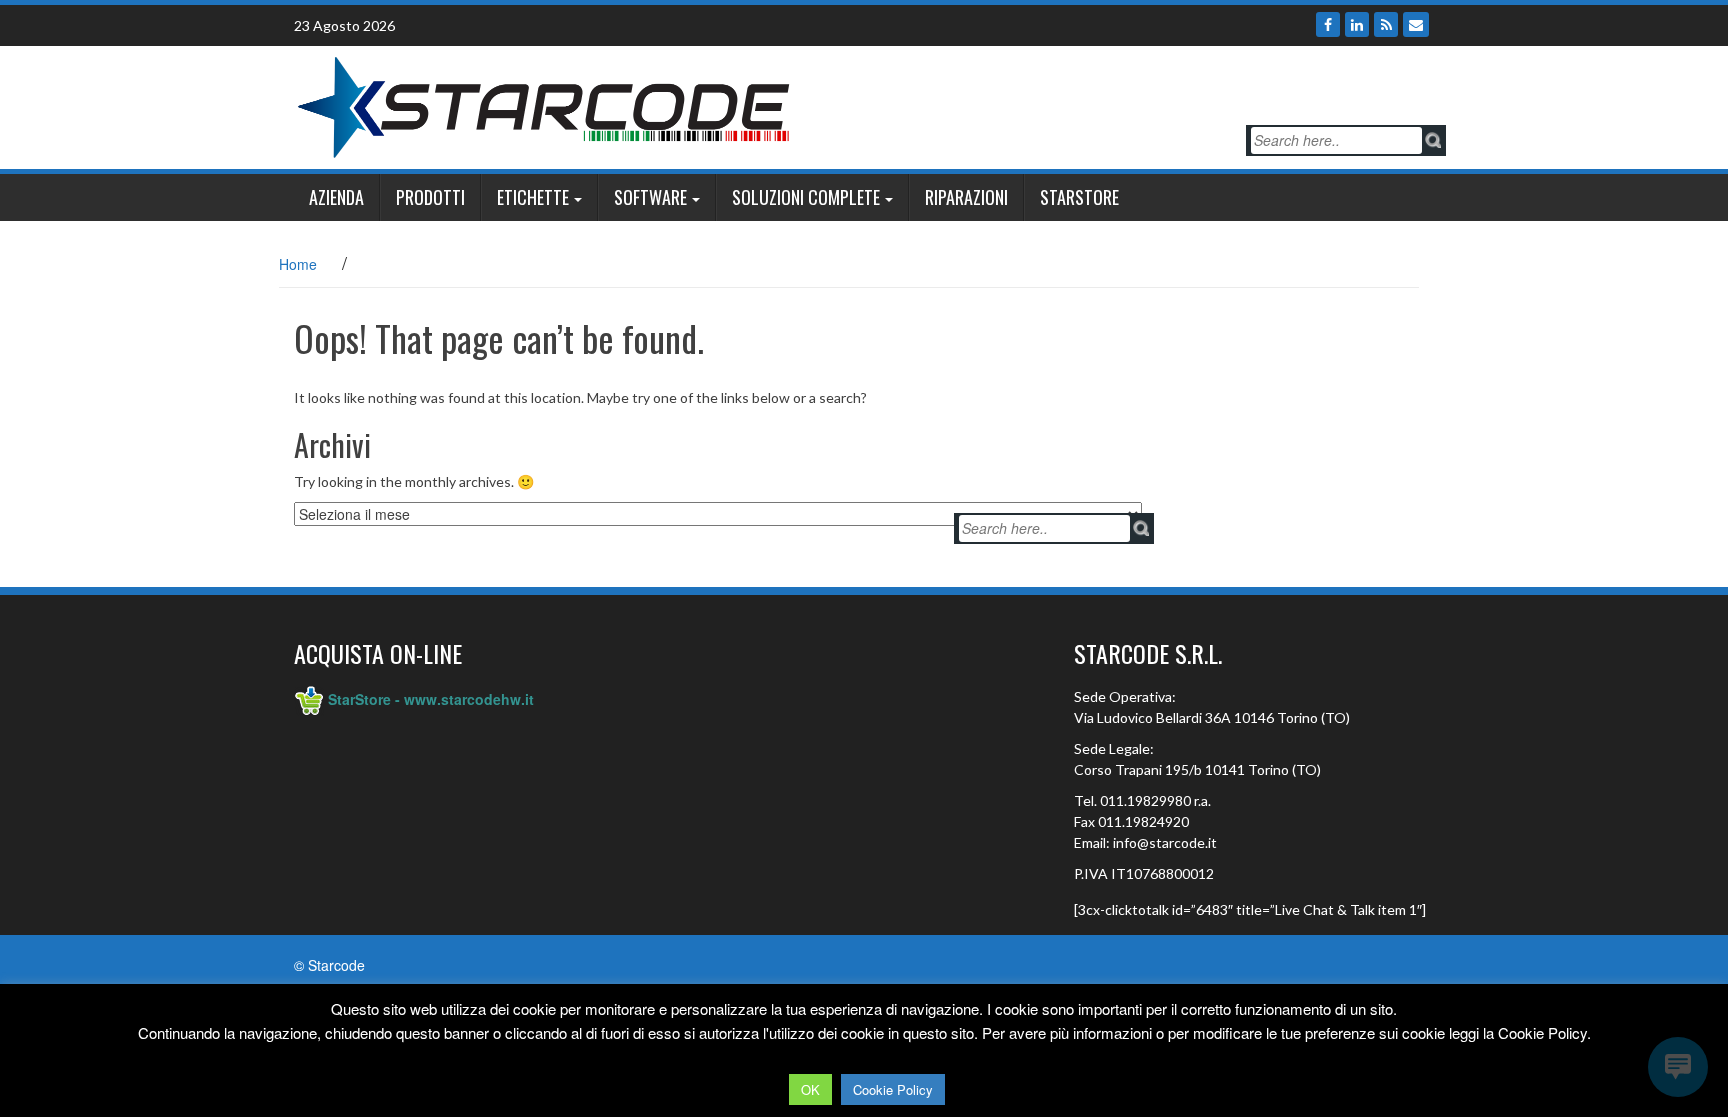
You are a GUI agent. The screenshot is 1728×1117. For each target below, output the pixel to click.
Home (298, 264)
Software (650, 197)
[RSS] (1386, 24)
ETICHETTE (533, 197)
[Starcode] (544, 105)
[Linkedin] (1357, 24)
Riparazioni (966, 197)
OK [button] (810, 1089)
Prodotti (430, 197)
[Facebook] (1328, 24)
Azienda (336, 197)
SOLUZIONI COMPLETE (806, 197)
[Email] (1416, 24)
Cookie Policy (893, 1089)
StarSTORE (1079, 197)
